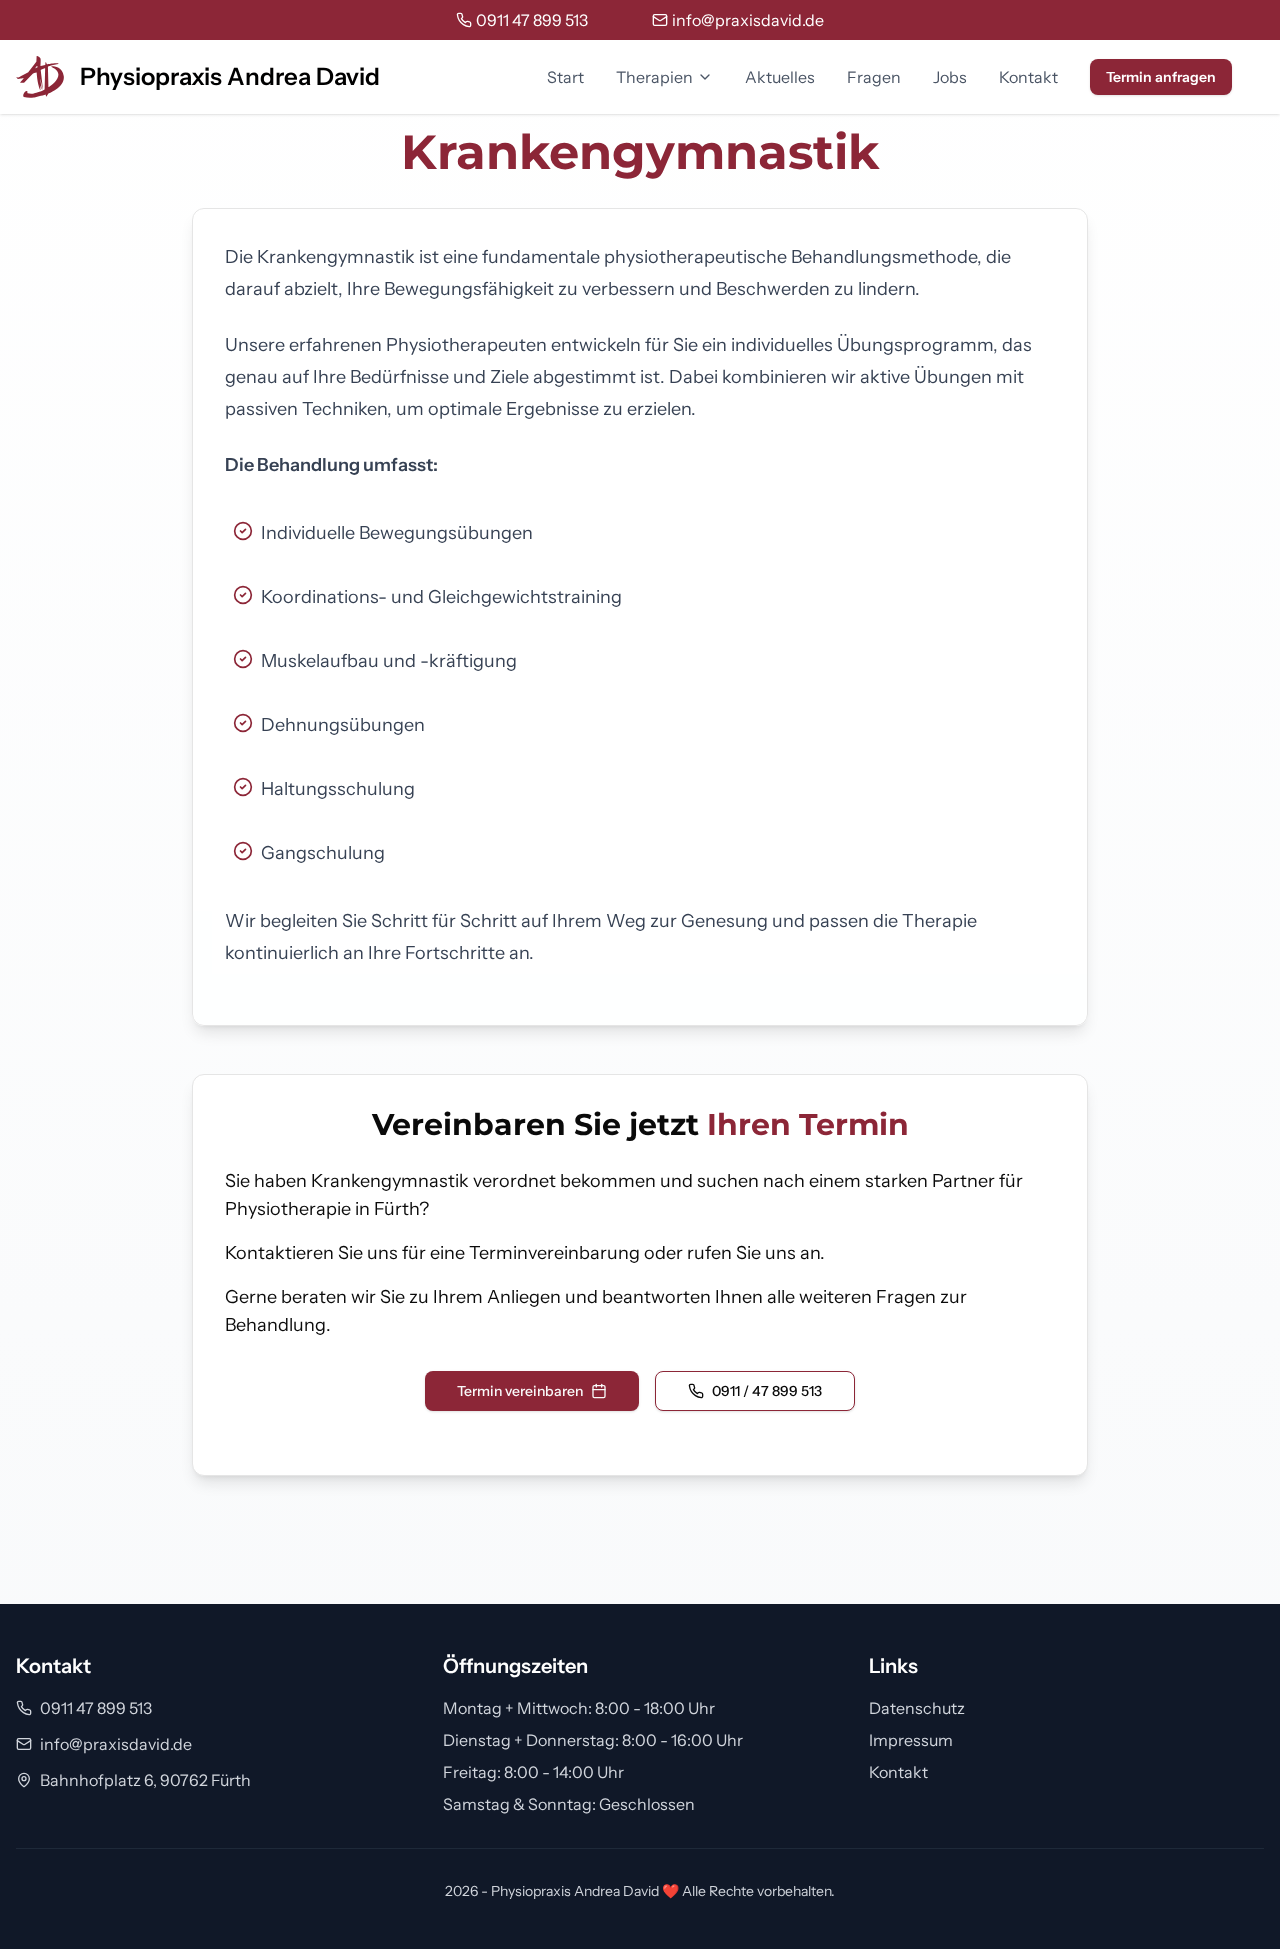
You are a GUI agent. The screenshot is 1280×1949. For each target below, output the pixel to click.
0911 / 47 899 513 (767, 1391)
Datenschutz (917, 1708)
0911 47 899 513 (96, 1708)
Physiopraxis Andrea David (230, 76)
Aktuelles (780, 77)
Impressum (911, 1740)
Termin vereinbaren (520, 1391)
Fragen (874, 77)
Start (565, 77)
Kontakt (1028, 77)
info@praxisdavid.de (116, 1744)
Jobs (950, 77)
